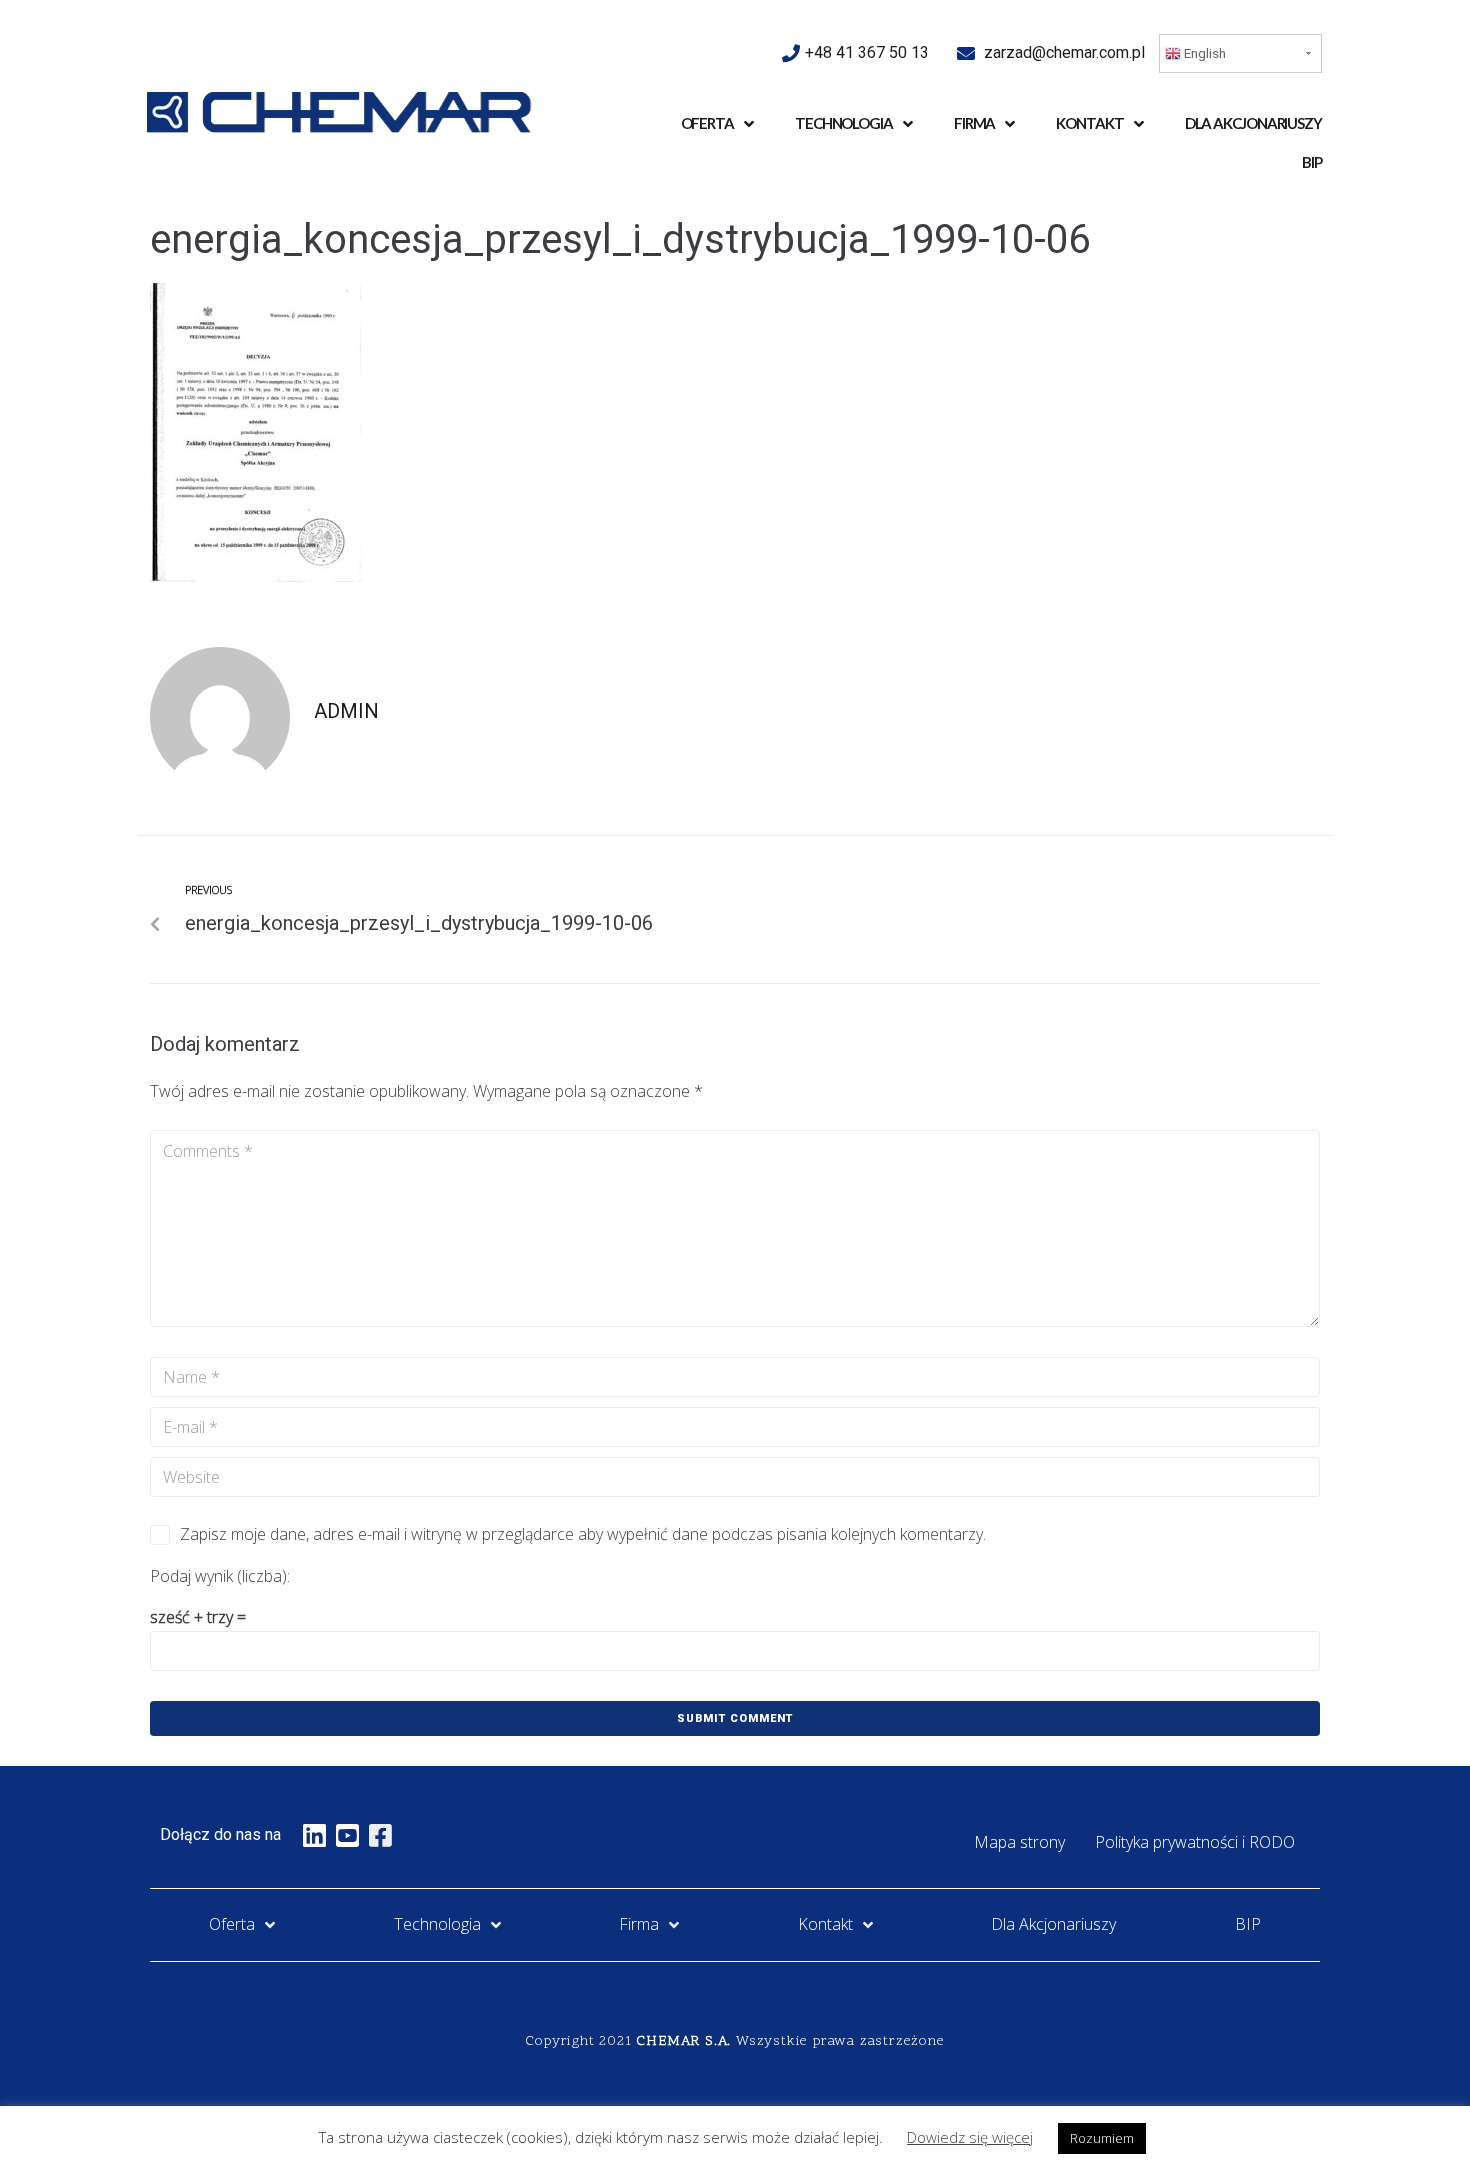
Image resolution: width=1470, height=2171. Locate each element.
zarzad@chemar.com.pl (1064, 52)
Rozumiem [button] (1102, 2138)
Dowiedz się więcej (970, 2137)
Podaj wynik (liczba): (220, 1576)
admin (346, 711)
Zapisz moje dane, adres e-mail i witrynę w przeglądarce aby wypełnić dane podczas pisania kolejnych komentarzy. (583, 1534)
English (1203, 53)
